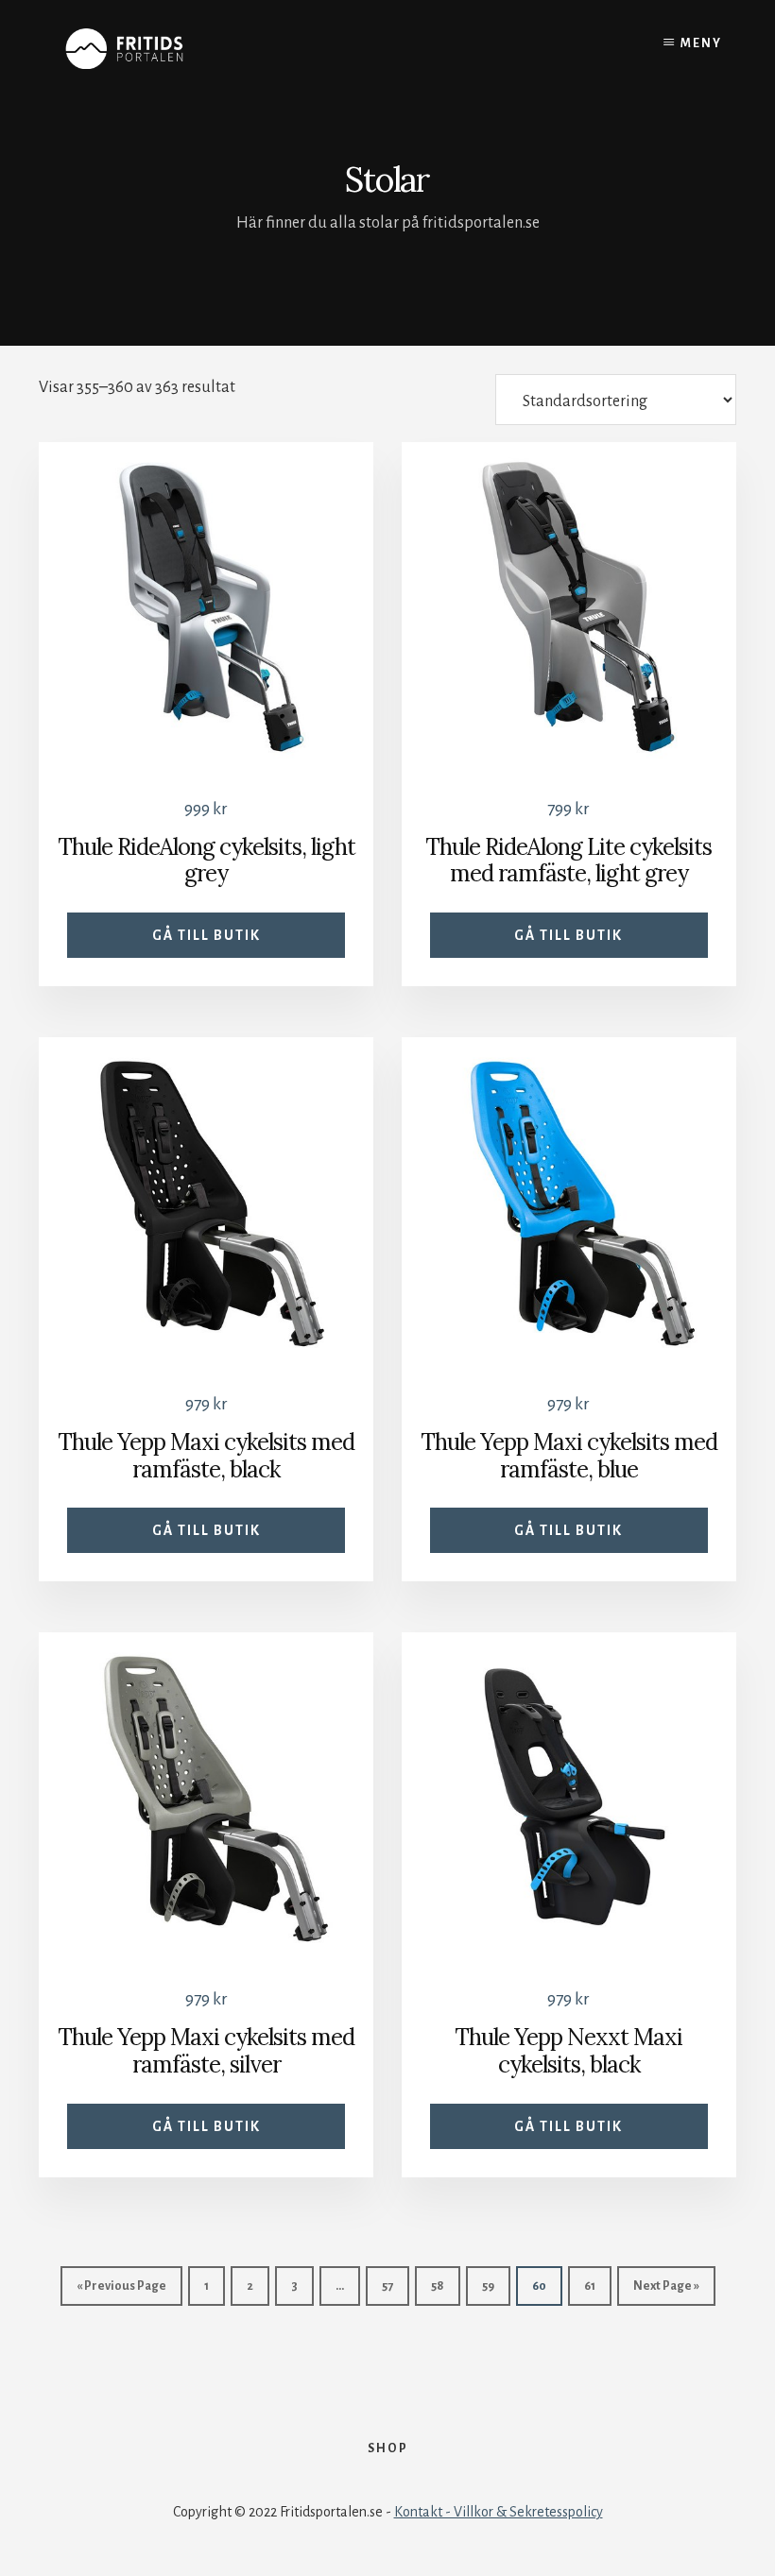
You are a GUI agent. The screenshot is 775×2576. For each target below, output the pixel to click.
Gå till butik (207, 935)
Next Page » (666, 2286)
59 (488, 2286)
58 (438, 2286)
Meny (701, 43)
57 (387, 2286)
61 (590, 2286)
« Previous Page (121, 2286)
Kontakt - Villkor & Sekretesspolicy (499, 2512)
